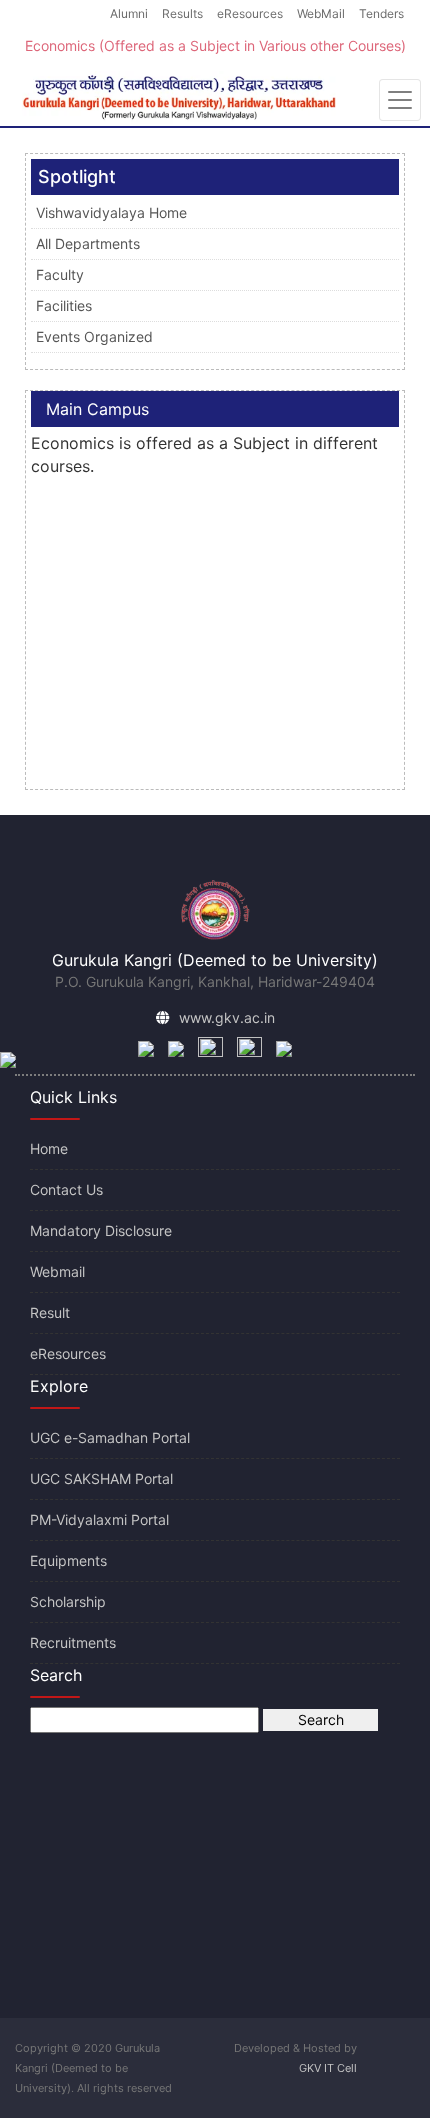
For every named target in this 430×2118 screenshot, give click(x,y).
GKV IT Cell (328, 2068)
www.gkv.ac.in (227, 1017)
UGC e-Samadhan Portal (110, 1437)
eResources (250, 13)
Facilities (64, 305)
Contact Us (66, 1189)
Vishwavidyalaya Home (111, 212)
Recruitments (73, 1642)
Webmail (57, 1271)
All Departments (88, 243)
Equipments (68, 1560)
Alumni (129, 13)
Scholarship (68, 1601)
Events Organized (94, 336)
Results (182, 13)
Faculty (60, 274)
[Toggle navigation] (400, 100)
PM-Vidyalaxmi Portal (99, 1519)
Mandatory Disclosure (101, 1230)
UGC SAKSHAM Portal (101, 1478)
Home (49, 1148)
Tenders (381, 13)
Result (50, 1312)
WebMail (321, 13)
